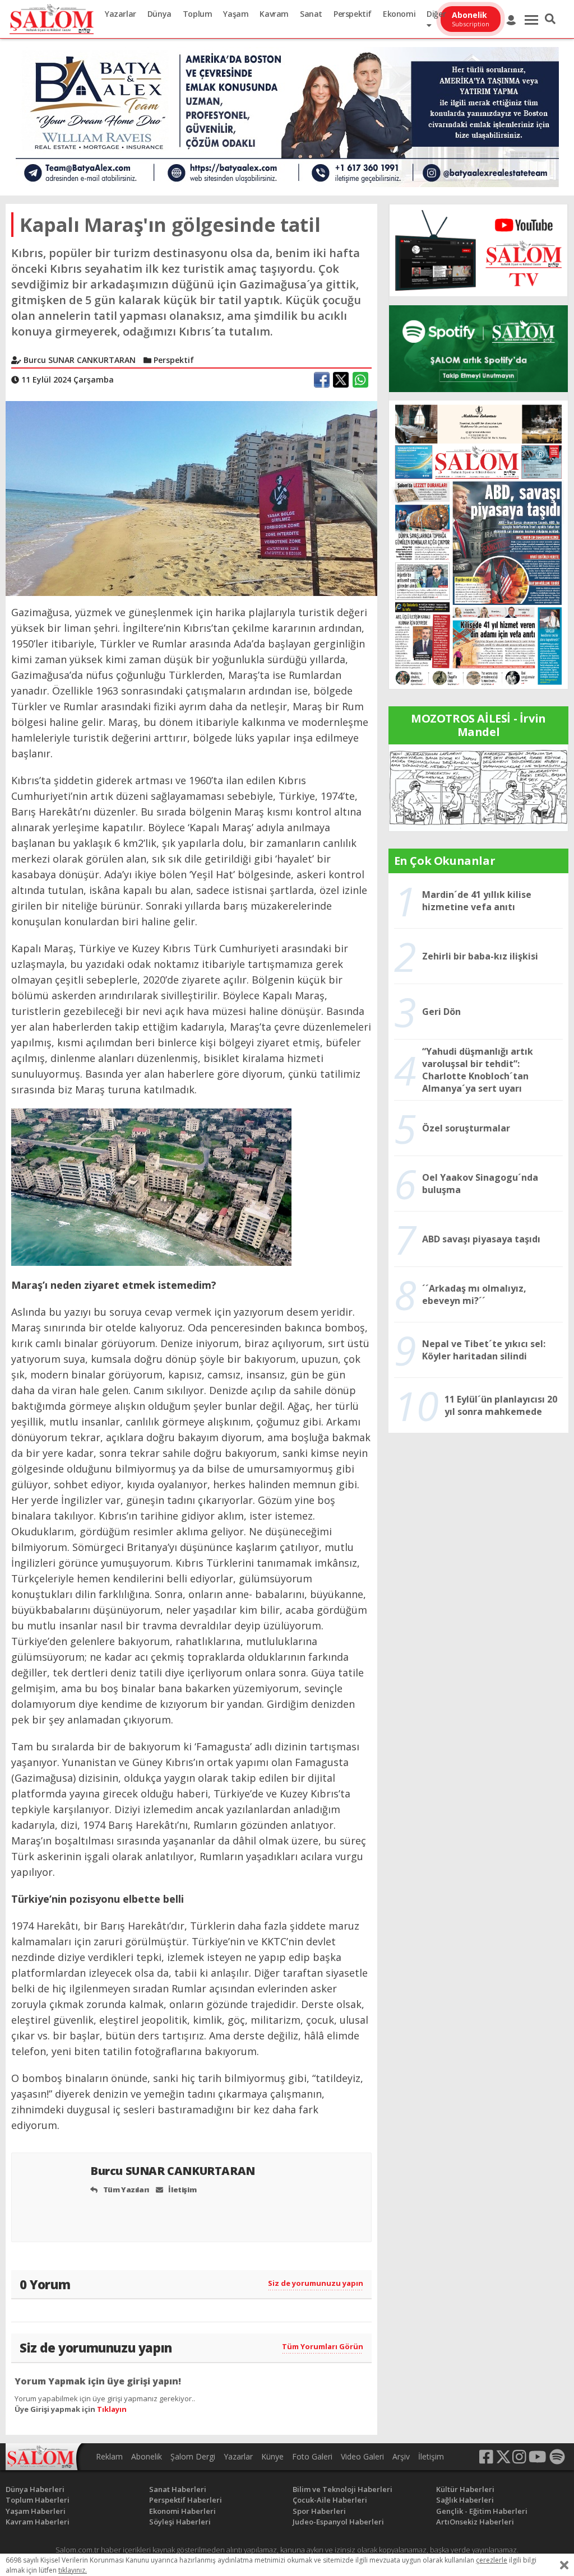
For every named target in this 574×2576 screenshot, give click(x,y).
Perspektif (353, 14)
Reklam (109, 2456)
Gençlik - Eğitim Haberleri (482, 2511)
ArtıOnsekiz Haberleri (475, 2522)
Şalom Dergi (193, 2456)
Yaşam (236, 14)
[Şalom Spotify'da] (478, 349)
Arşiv (401, 2456)
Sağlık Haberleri (465, 2500)
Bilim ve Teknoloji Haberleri (342, 2489)
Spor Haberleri (319, 2511)
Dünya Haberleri (35, 2489)
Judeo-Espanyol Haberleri (338, 2522)
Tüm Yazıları (125, 2190)
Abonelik (147, 2456)
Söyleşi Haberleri (180, 2522)
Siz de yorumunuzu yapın (316, 2283)
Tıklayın (112, 2409)
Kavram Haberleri (38, 2522)
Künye (272, 2456)
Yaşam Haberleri (36, 2511)
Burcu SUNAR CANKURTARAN (174, 2171)
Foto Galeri (312, 2456)
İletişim (182, 2190)
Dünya (159, 14)
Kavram (274, 14)
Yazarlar (121, 14)
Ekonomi (399, 14)
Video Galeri (362, 2456)
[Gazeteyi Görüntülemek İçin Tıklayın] (478, 544)
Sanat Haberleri (178, 2489)
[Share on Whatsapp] (360, 380)
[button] (550, 19)
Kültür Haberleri (465, 2489)
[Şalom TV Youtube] (478, 250)
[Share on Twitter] (341, 380)
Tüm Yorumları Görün (323, 2346)
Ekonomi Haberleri (182, 2511)
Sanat (311, 14)
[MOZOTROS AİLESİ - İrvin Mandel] (478, 787)
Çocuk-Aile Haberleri (330, 2500)
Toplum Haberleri (38, 2500)
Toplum (198, 14)
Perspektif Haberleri (186, 2500)
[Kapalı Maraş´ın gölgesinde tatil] (191, 497)
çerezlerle (492, 2560)
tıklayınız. (73, 2570)
